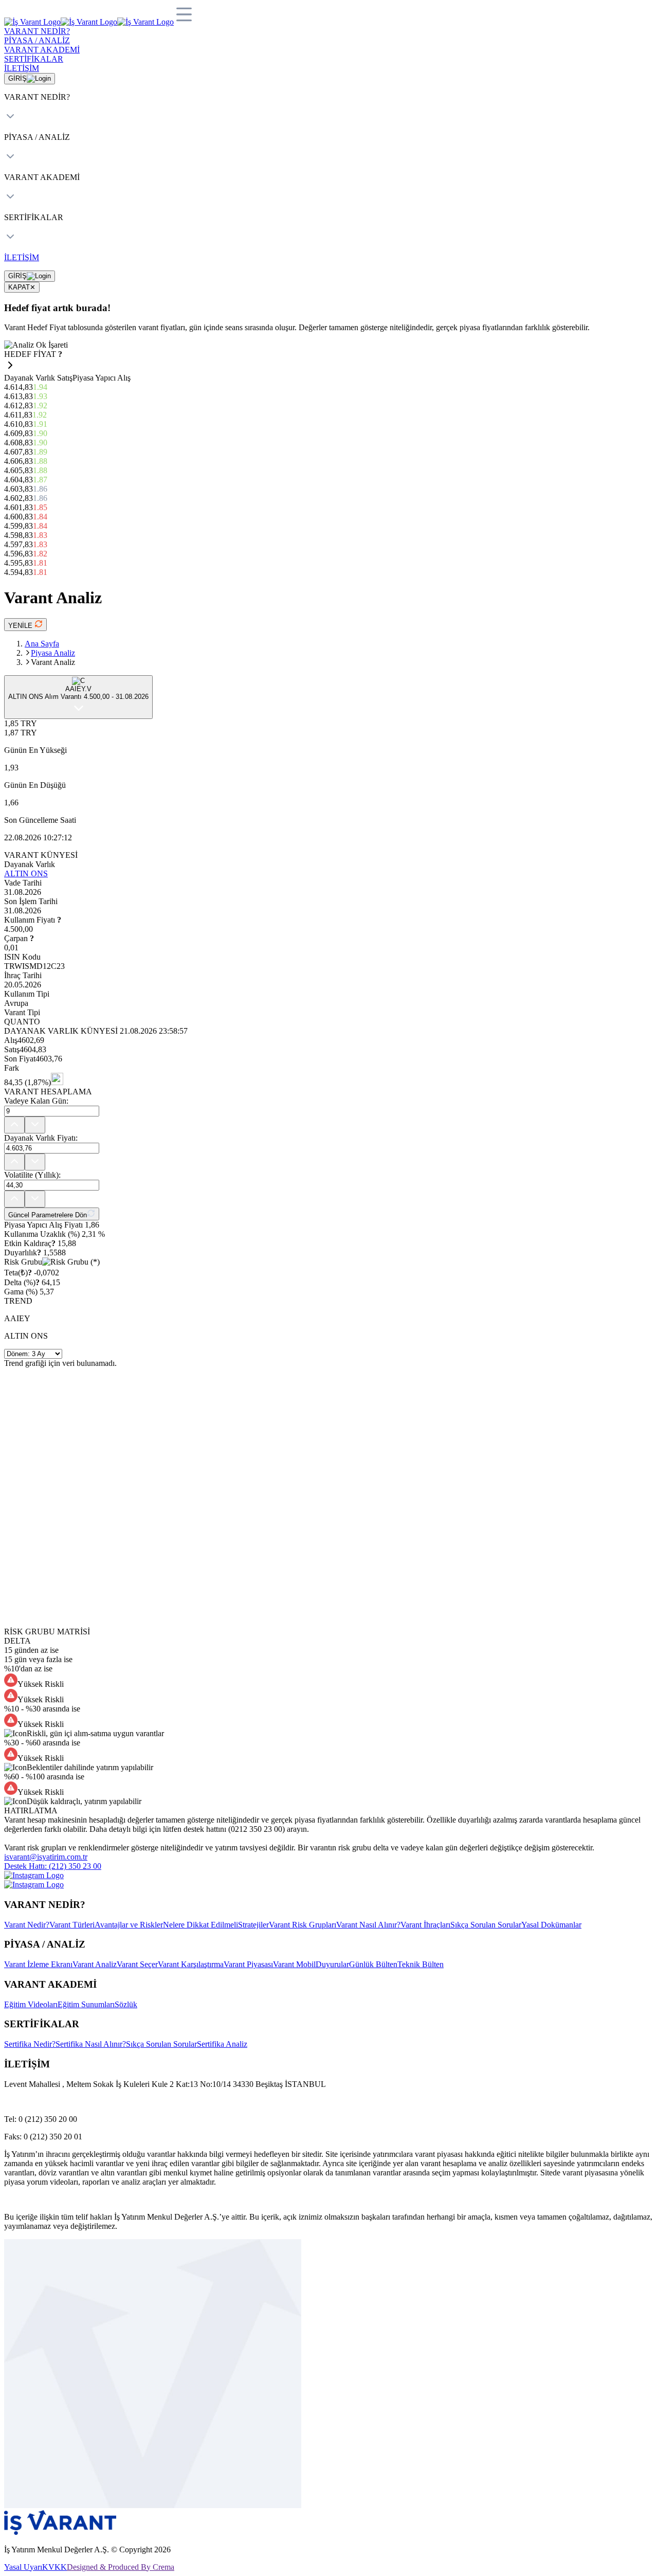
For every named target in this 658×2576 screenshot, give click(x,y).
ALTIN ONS (26, 873)
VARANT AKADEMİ (42, 50)
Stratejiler (253, 1925)
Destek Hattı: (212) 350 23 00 (53, 1866)
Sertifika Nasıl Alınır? (91, 2044)
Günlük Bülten (373, 1964)
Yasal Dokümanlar (551, 1925)
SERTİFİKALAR (34, 59)
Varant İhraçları (425, 1925)
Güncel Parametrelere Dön (48, 1215)
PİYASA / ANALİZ (37, 40)
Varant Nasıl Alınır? (368, 1925)
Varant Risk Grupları (303, 1925)
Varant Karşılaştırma (191, 1964)
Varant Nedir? (27, 1925)
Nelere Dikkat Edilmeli (200, 1925)
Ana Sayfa (42, 644)
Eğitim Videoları (31, 2004)
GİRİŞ (17, 78)
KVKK (54, 2567)
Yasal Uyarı (23, 2567)
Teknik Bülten (421, 1964)
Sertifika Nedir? (30, 2044)
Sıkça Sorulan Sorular (486, 1925)
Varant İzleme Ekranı (38, 1964)
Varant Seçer (137, 1964)
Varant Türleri (72, 1925)
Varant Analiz (95, 1964)
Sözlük (126, 2004)
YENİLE (21, 626)
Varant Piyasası (248, 1964)
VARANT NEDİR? (37, 31)
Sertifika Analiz (222, 2044)
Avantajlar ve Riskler (129, 1925)
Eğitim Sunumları (86, 2004)
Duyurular (332, 1964)
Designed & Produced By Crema (121, 2567)
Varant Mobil (294, 1964)
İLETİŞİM (22, 68)
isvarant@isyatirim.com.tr (46, 1857)
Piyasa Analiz (53, 653)
